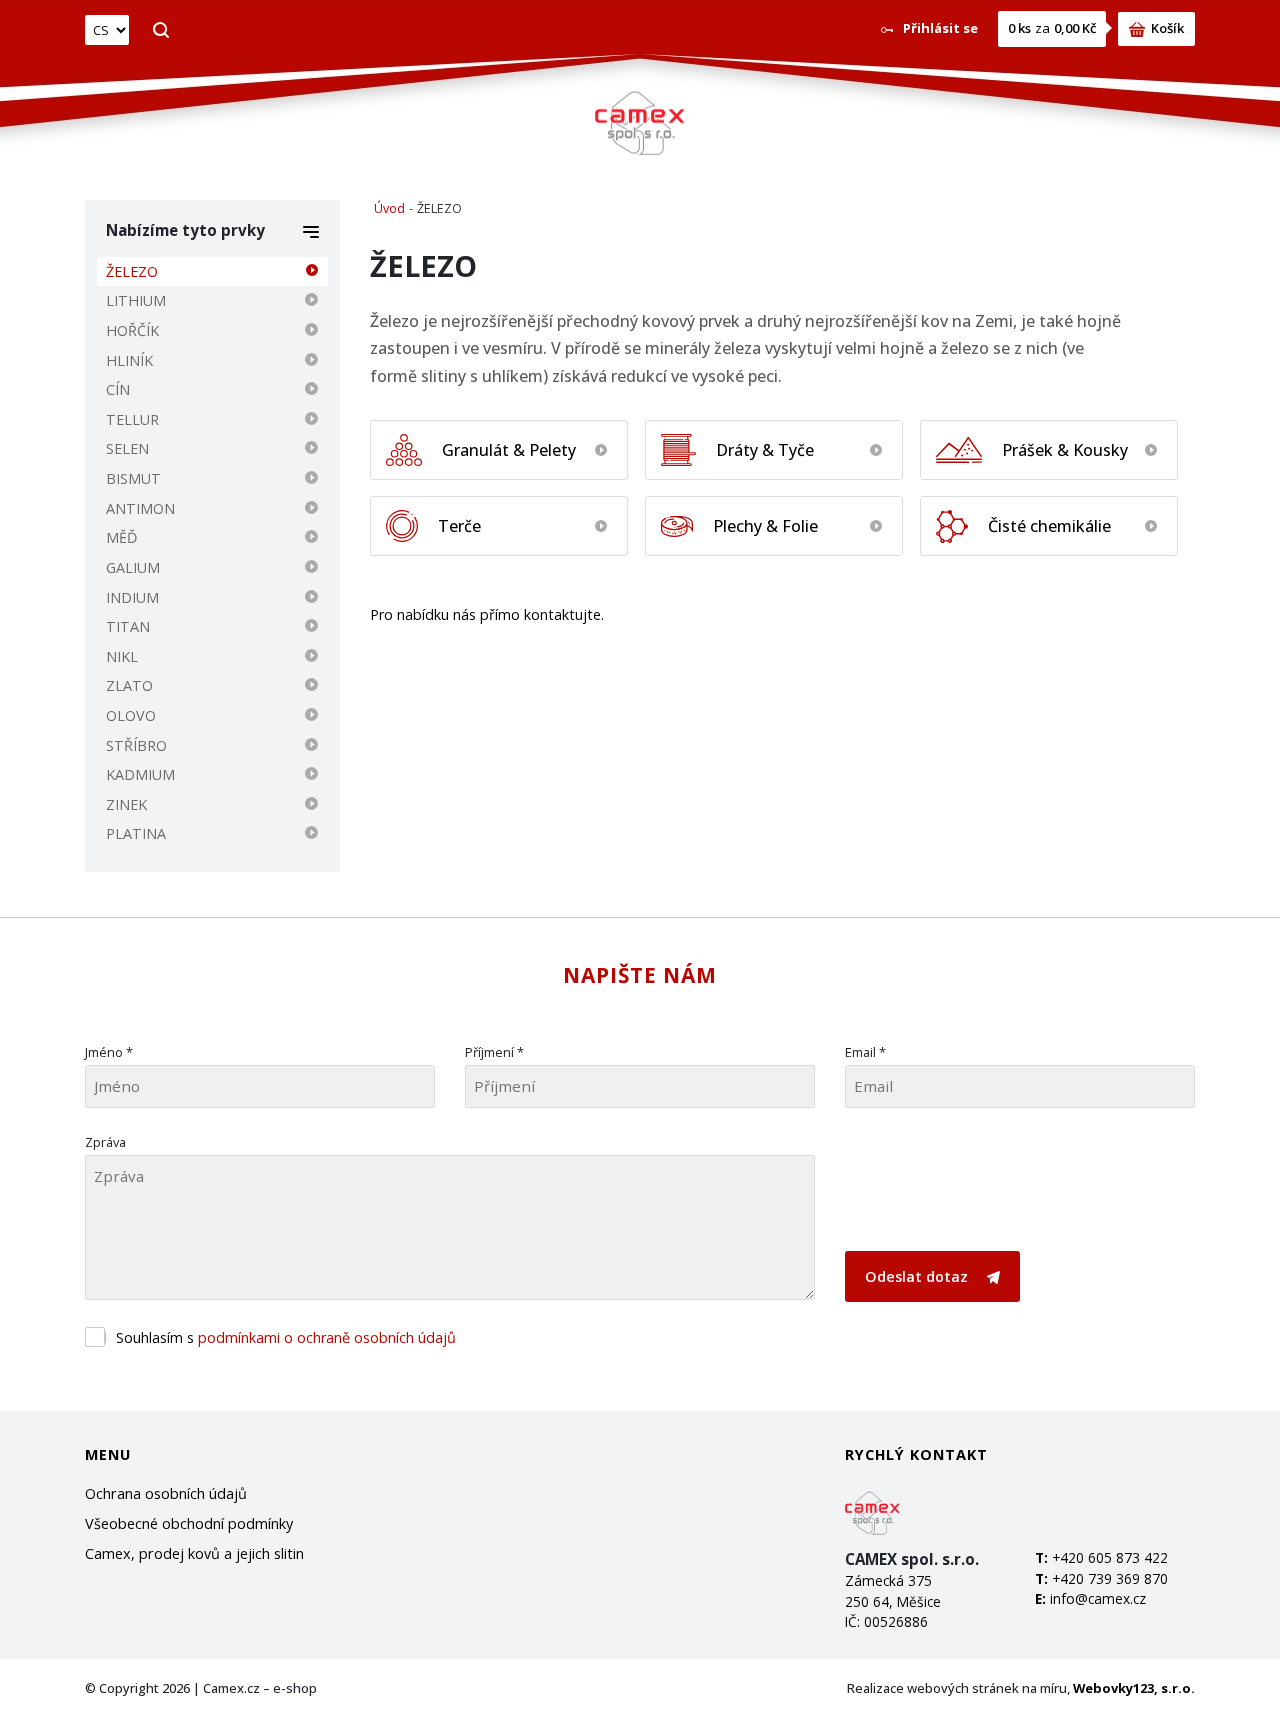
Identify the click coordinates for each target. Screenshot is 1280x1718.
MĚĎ (121, 537)
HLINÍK (129, 360)
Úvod (389, 208)
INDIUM (132, 597)
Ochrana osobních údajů (166, 1493)
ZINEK (126, 804)
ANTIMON (140, 508)
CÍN (118, 389)
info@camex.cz (1098, 1598)
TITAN (128, 626)
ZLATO (129, 685)
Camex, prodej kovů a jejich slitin (194, 1553)
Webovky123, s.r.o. (1134, 1688)
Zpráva (105, 1142)
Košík (1167, 28)
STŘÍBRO (136, 745)
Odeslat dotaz (918, 1276)
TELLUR (132, 419)
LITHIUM (136, 300)
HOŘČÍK (132, 330)
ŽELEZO (132, 271)
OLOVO (131, 715)
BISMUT (133, 478)
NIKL (122, 656)
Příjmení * (494, 1052)
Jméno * (109, 1052)
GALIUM (133, 567)
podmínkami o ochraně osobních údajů (327, 1337)
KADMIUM (140, 774)
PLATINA (136, 833)
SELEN (127, 448)
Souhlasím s (286, 1337)
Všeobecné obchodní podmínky (189, 1523)
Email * (865, 1052)
